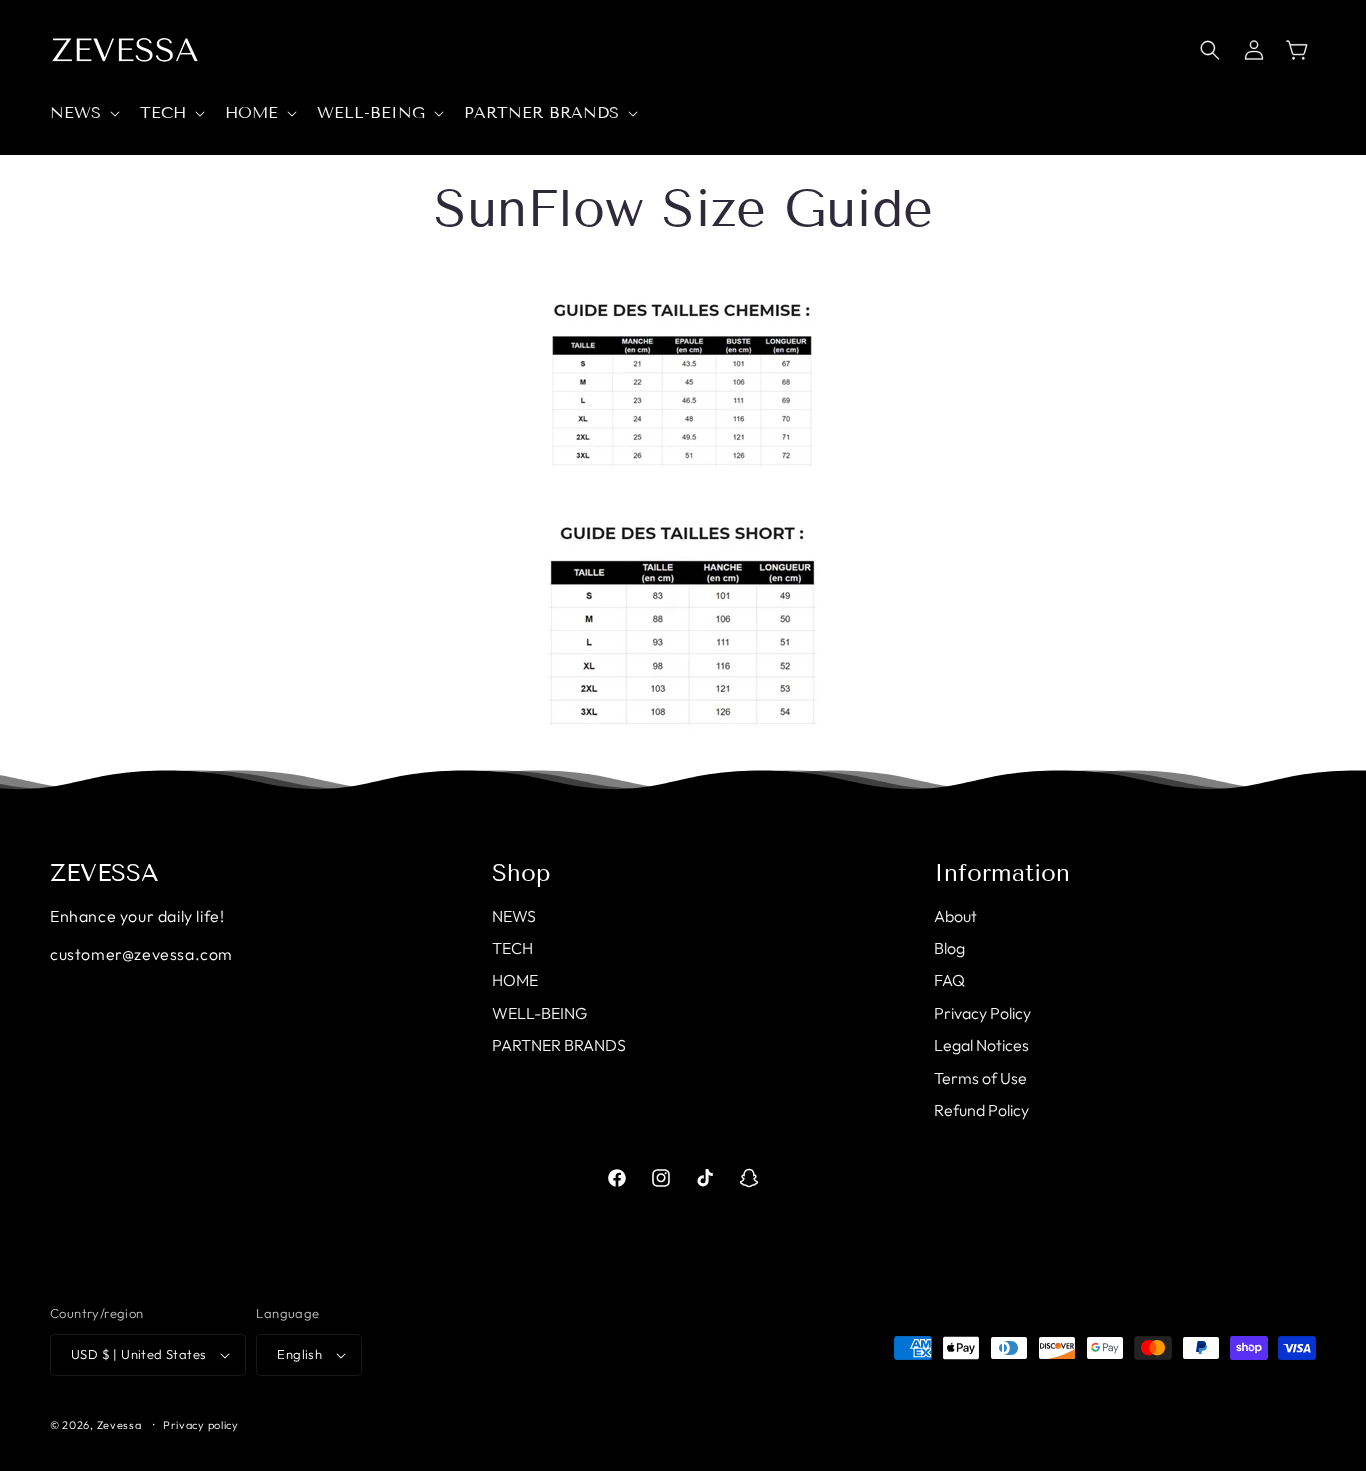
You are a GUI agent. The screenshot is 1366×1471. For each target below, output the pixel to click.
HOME (515, 980)
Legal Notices (981, 1045)
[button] (83, 113)
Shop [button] (521, 873)
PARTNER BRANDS (559, 1045)
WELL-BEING (539, 1013)
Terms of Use (980, 1078)
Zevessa (119, 1425)
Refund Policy (981, 1110)
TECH (512, 948)
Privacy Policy (982, 1013)
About (955, 916)
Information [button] (1002, 873)
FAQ (949, 980)
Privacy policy (201, 1425)
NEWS (514, 916)
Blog (949, 948)
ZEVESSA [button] (104, 873)
